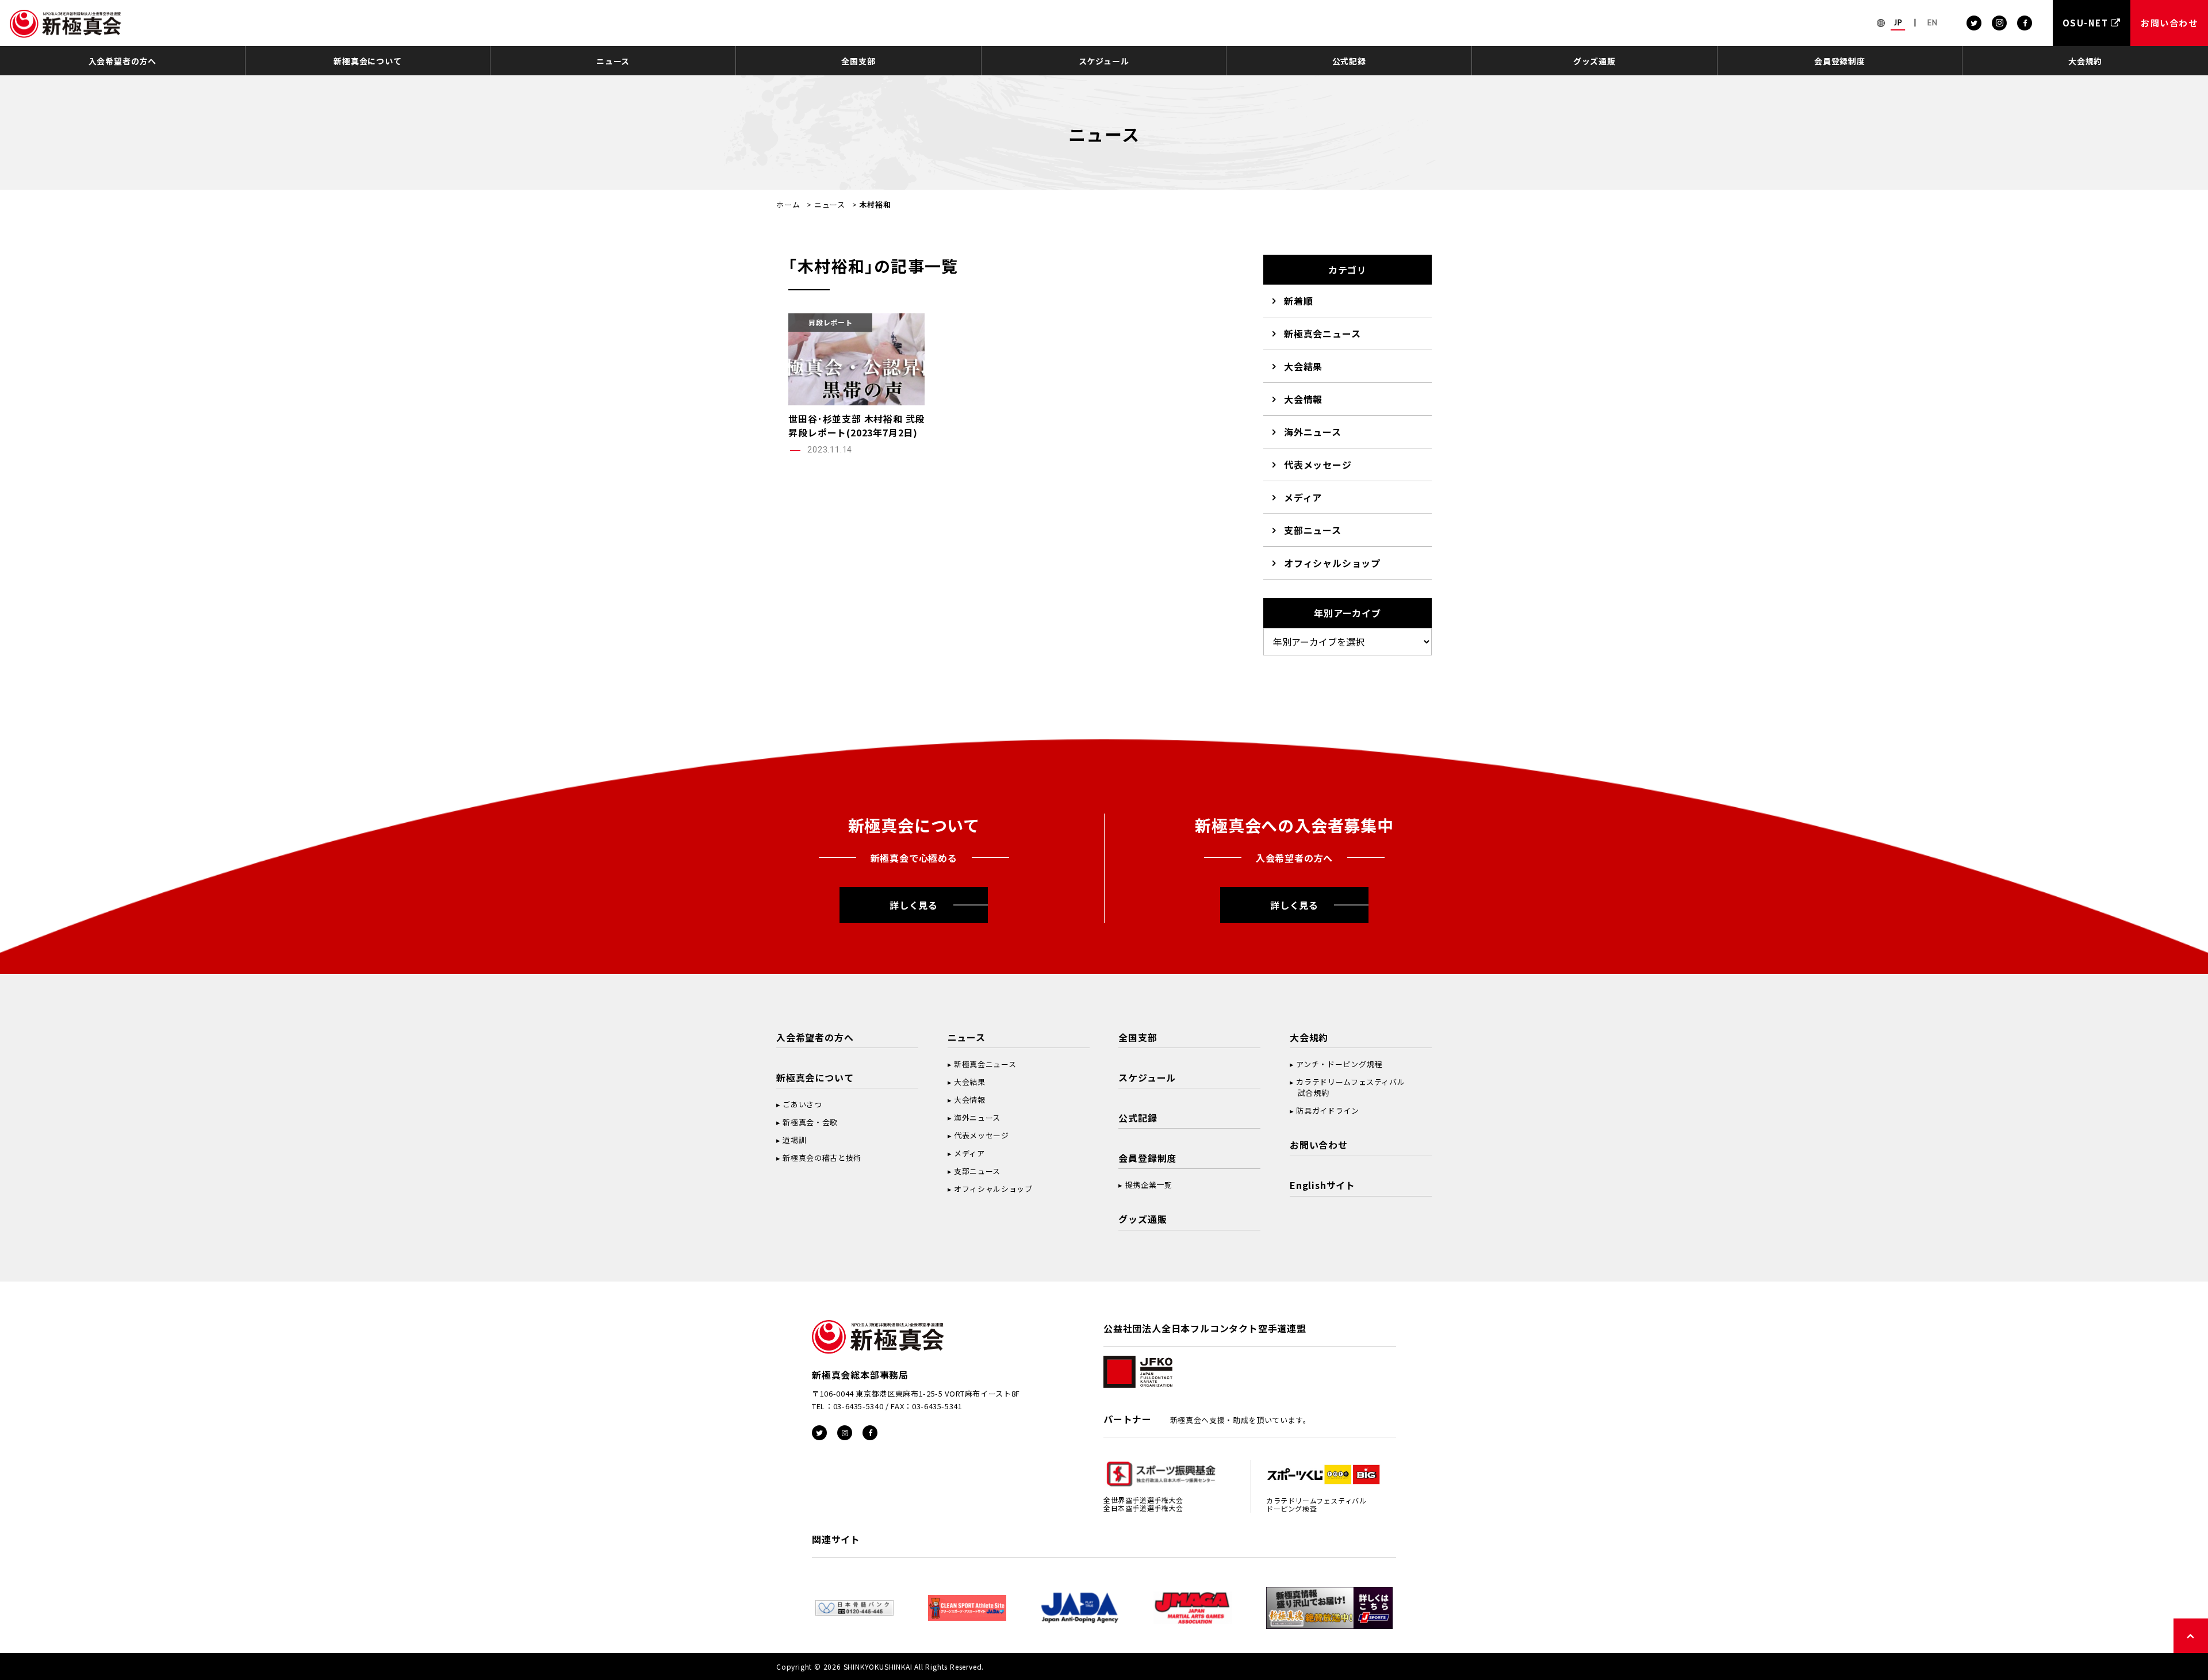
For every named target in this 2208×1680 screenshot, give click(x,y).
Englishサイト (1322, 1185)
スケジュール (1104, 61)
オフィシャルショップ (1332, 563)
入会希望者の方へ (122, 61)
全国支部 (858, 61)
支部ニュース (1313, 530)
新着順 (1298, 301)
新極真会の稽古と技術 (822, 1158)
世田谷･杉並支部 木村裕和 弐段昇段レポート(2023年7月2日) (856, 425)
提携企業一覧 (1149, 1185)
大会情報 (1303, 399)
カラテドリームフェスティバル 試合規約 (1347, 1087)
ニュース (613, 61)
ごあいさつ (802, 1104)
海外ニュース (1313, 432)
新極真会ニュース (1322, 333)
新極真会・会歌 (810, 1122)
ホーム (788, 204)
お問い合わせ (1319, 1145)
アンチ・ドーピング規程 (1339, 1064)
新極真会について (367, 61)
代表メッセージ (1318, 465)
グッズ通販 (1594, 61)
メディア (1303, 497)
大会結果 (1303, 366)
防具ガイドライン (1327, 1111)
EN (1933, 22)
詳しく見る (914, 905)
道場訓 (794, 1140)
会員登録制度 (1840, 61)
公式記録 (1349, 61)
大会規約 (2085, 61)
